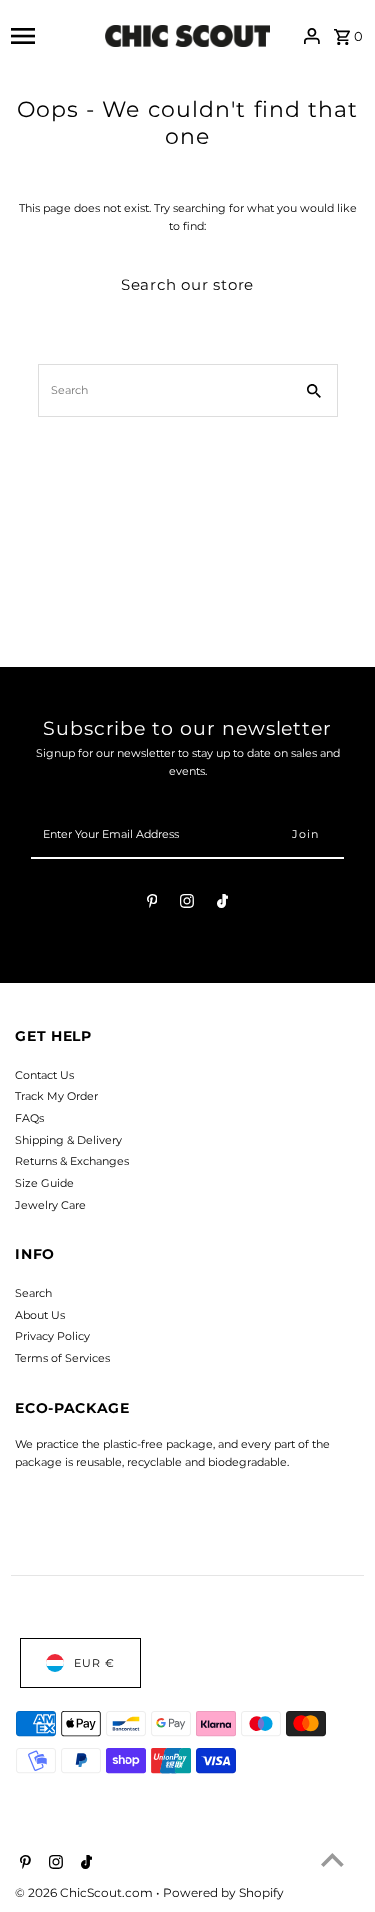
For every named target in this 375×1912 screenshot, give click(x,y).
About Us (40, 1315)
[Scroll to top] (332, 1859)
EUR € (94, 1663)
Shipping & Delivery (68, 1140)
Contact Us (44, 1075)
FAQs (29, 1118)
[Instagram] (187, 904)
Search (33, 1293)
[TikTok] (222, 904)
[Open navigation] (52, 36)
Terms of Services (62, 1358)
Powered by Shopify (223, 1892)
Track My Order (56, 1096)
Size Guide (44, 1183)
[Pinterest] (152, 904)
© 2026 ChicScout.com (85, 1892)
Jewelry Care (50, 1205)
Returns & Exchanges (72, 1161)
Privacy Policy (52, 1336)
